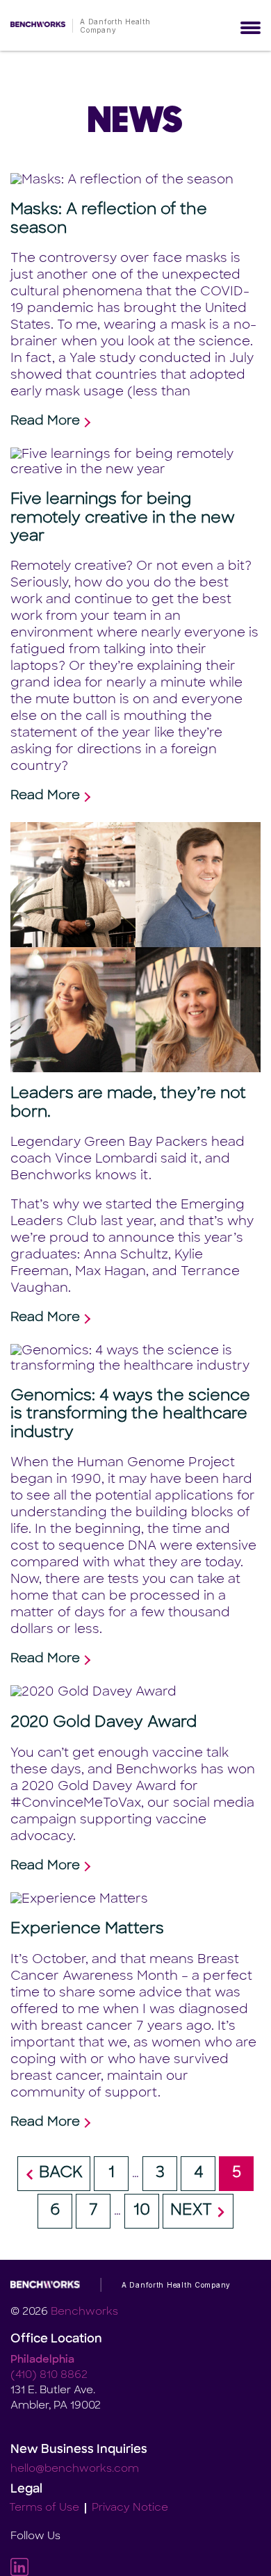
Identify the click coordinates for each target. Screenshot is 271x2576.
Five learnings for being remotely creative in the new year (123, 518)
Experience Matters (87, 1929)
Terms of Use (44, 2508)
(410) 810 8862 (49, 2376)
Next (191, 2211)
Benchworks (84, 2312)
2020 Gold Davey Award (104, 1723)
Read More (45, 422)
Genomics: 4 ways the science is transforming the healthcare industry (130, 1415)
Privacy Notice (130, 2508)
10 (142, 2211)
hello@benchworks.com (75, 2469)
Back (61, 2173)
